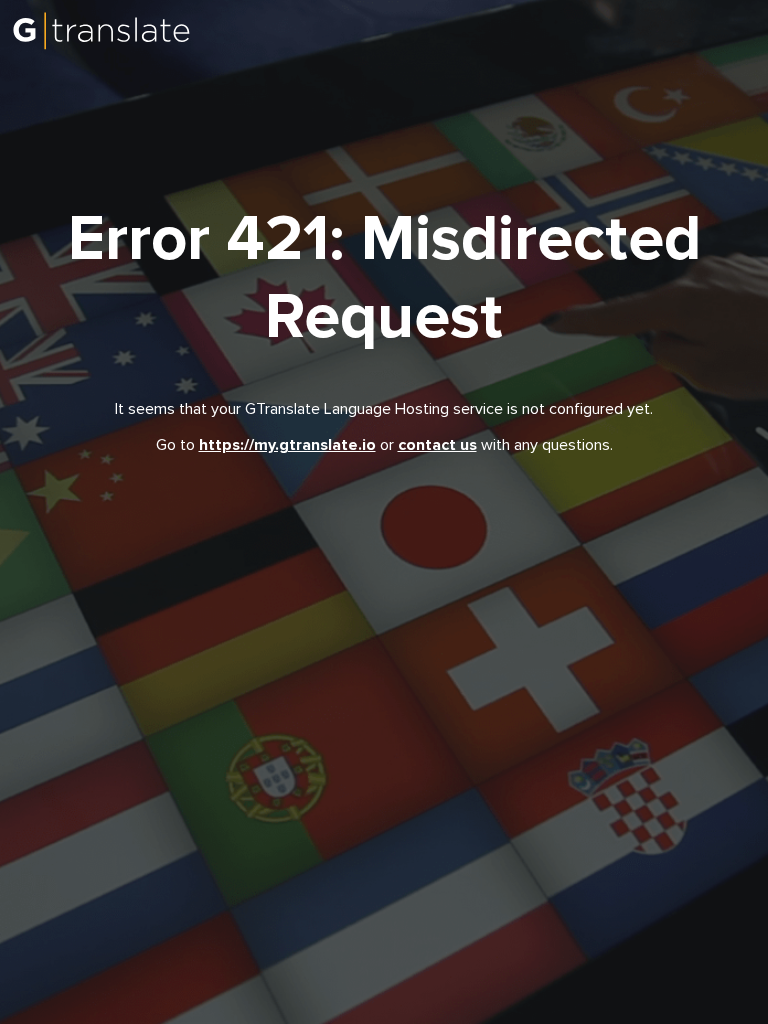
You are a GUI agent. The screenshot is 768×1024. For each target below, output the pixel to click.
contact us (437, 445)
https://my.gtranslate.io (287, 445)
